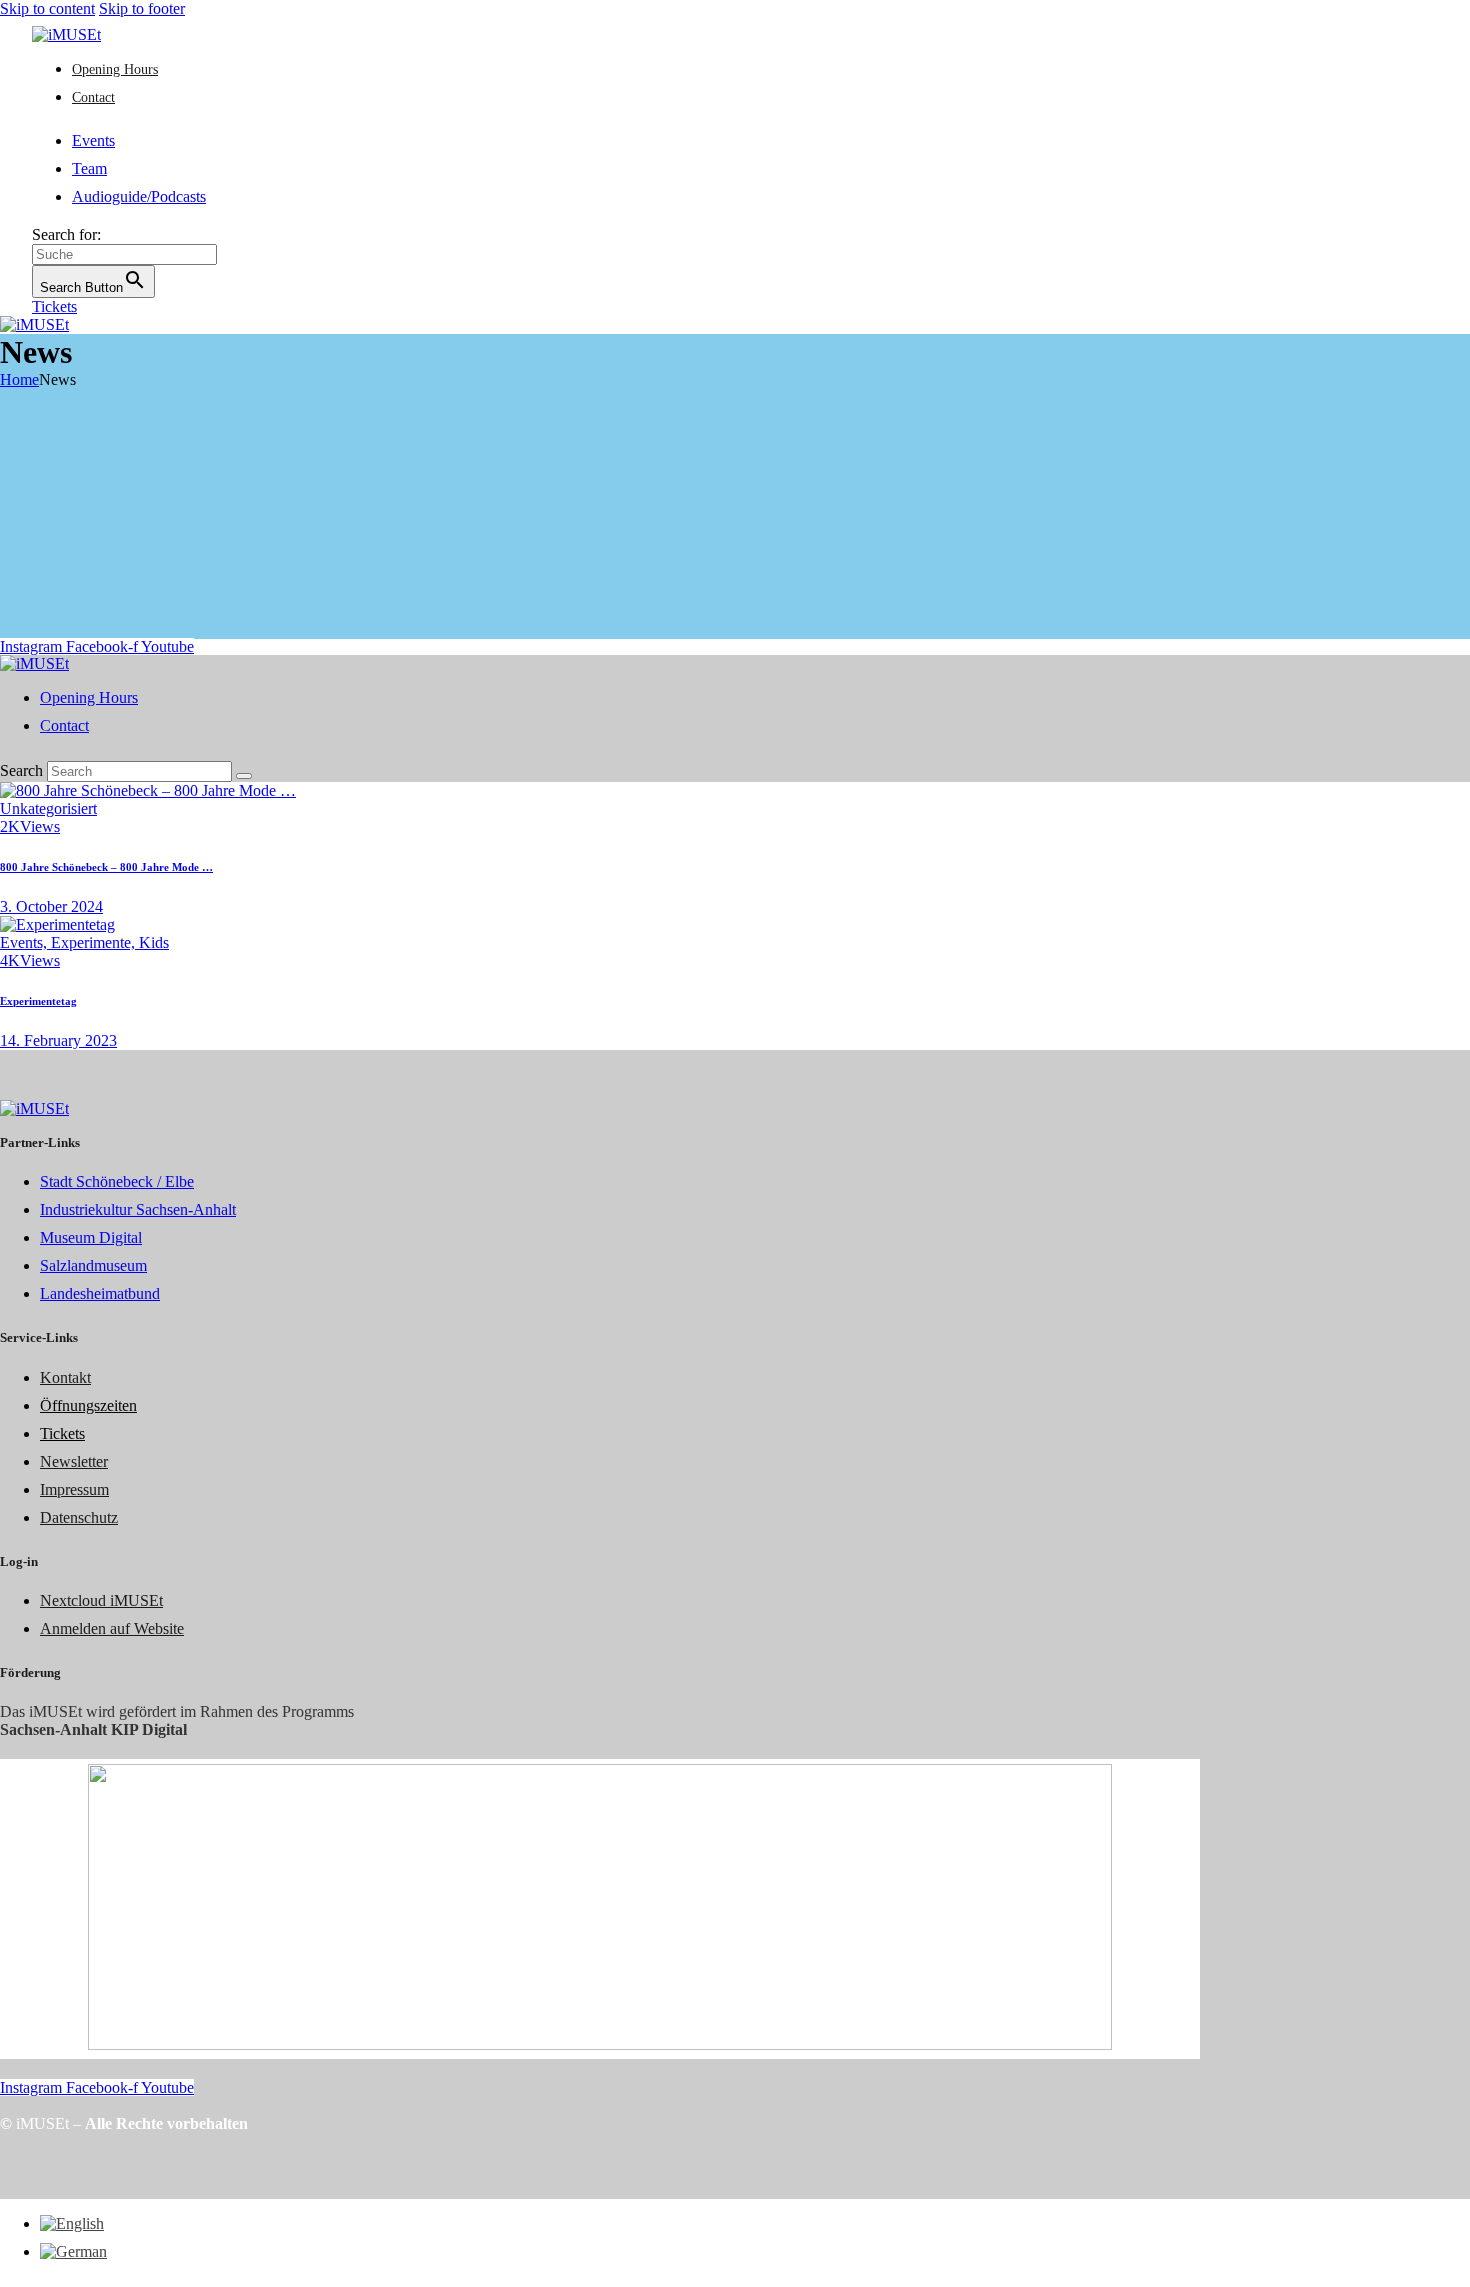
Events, (25, 942)
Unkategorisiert (48, 808)
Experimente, (95, 942)
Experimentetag (38, 1001)
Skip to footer (142, 8)
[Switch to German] (73, 2251)
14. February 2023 (58, 1040)
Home (19, 379)
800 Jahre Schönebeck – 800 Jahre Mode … (106, 867)
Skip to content (47, 8)
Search (21, 770)
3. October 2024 (51, 906)
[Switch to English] (72, 2223)
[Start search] (244, 776)
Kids (154, 942)
